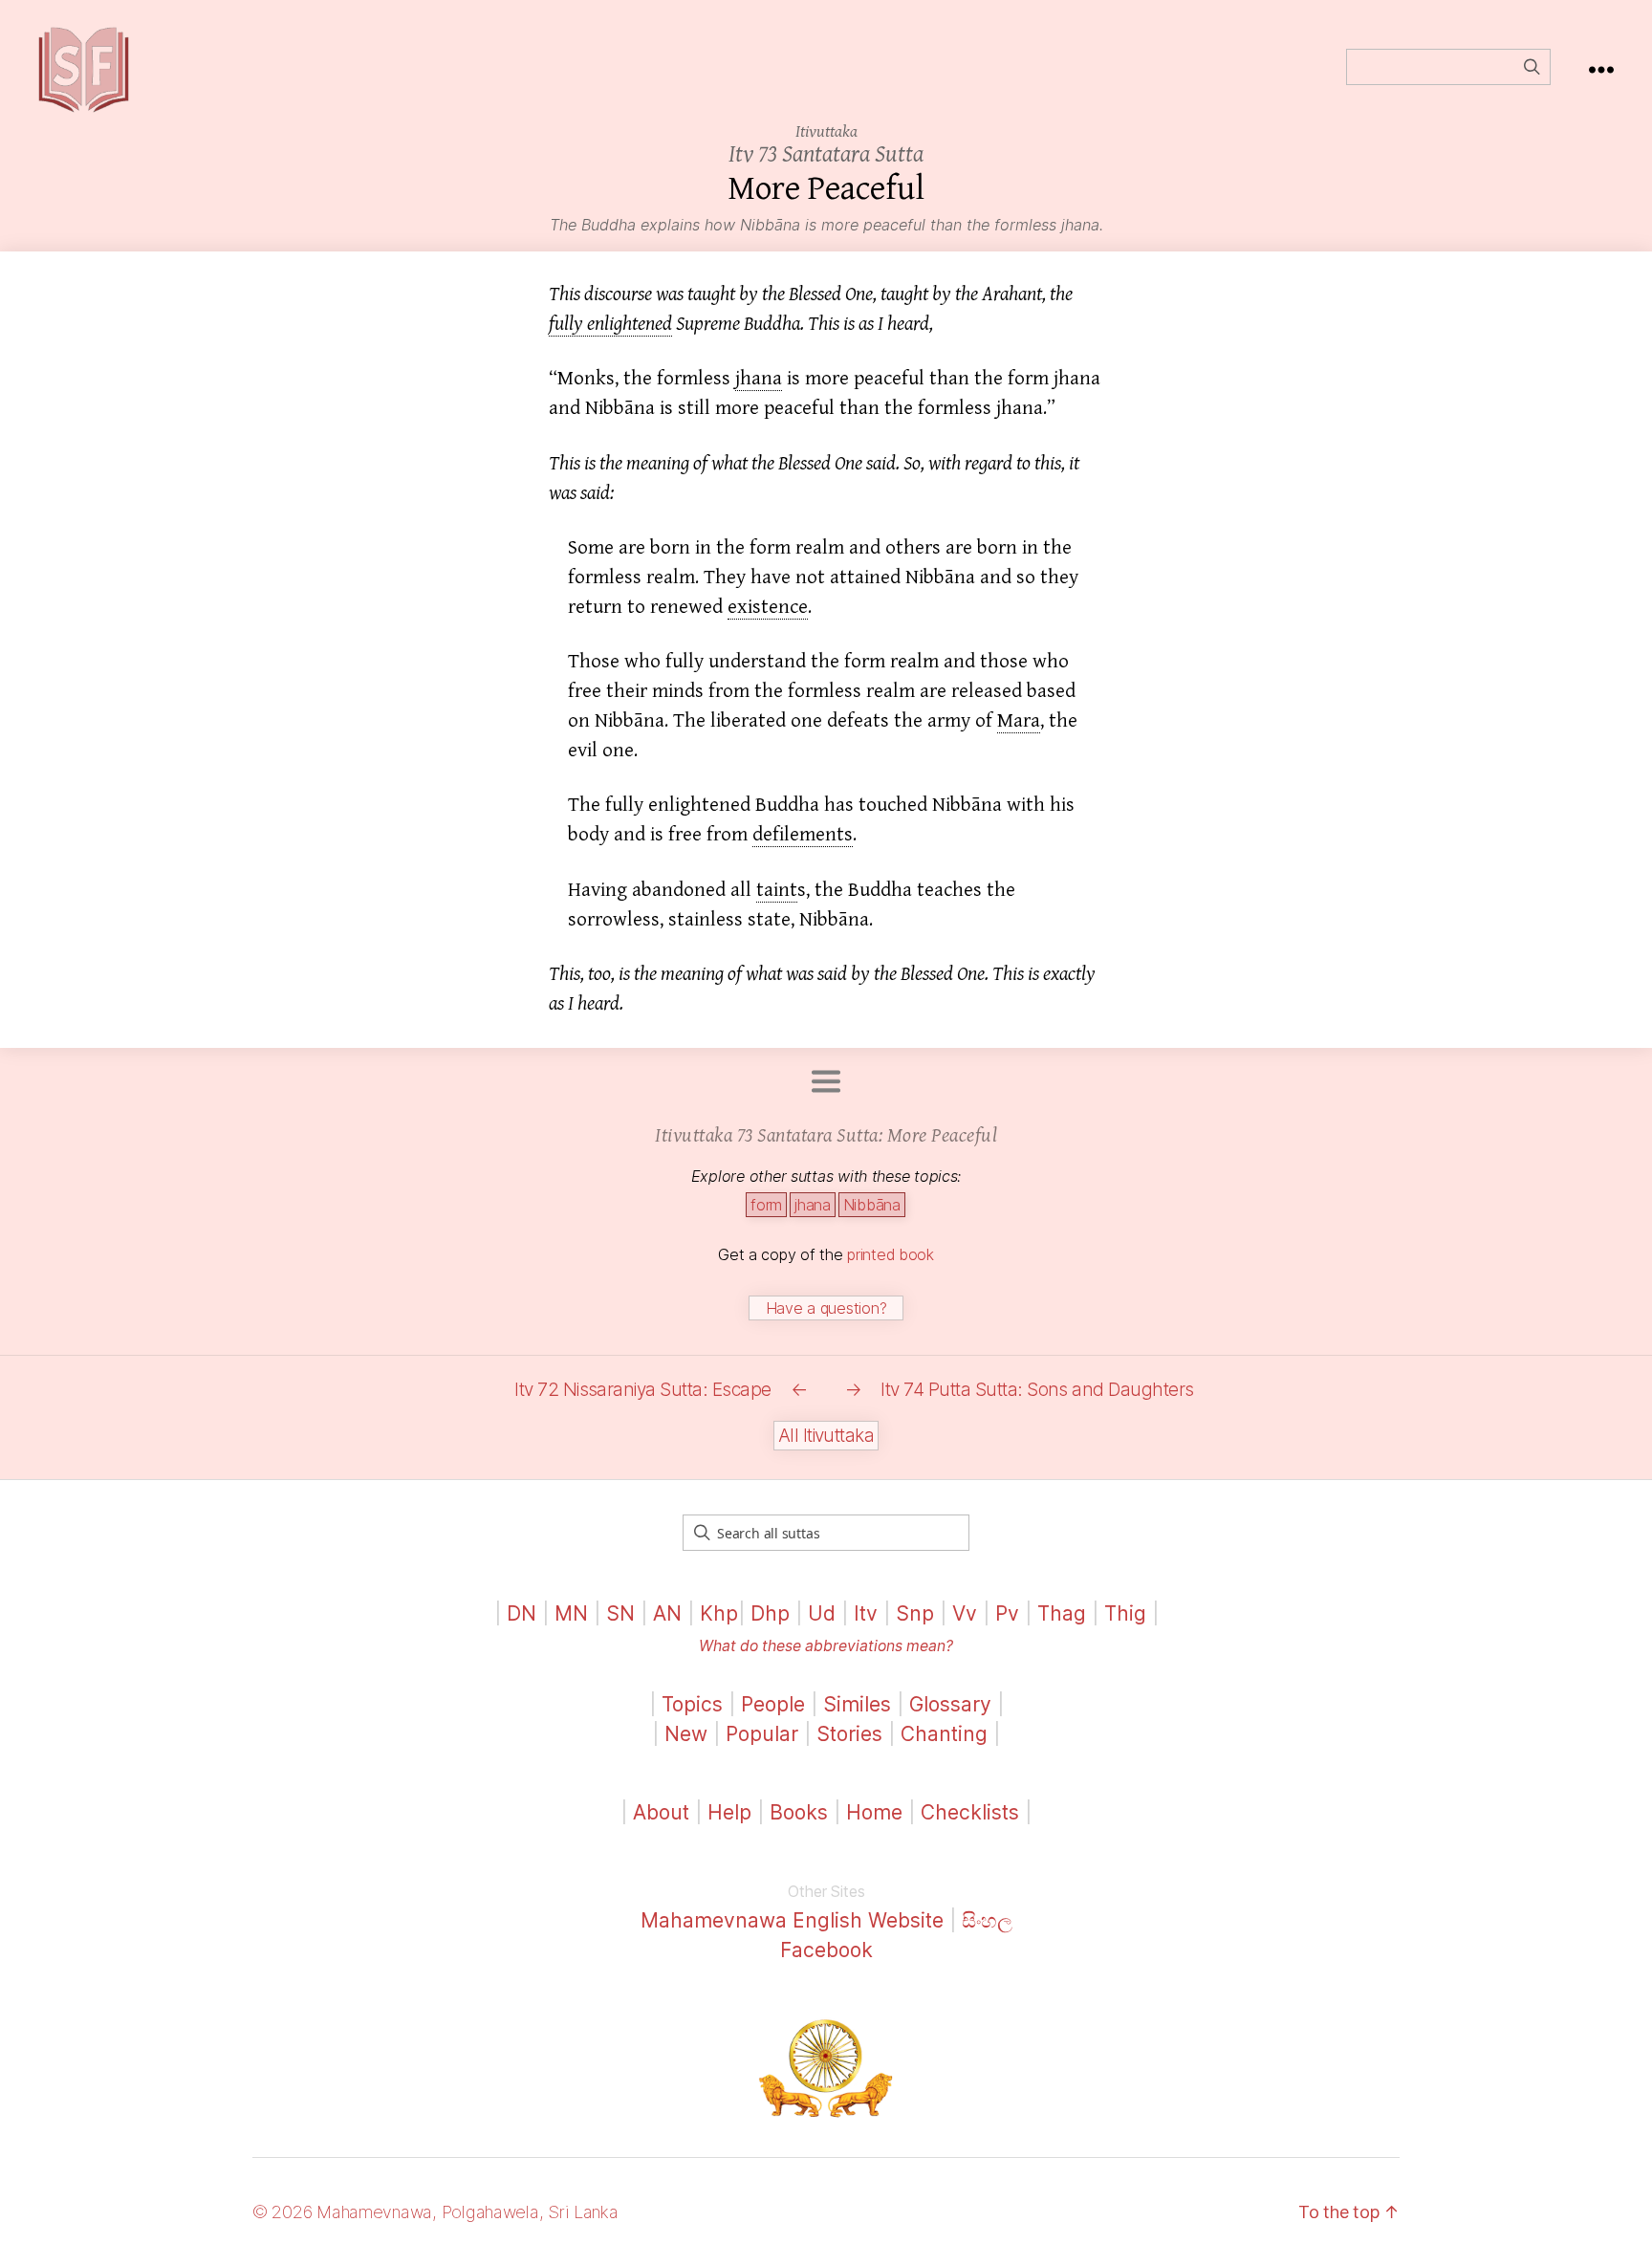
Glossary (950, 1704)
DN (522, 1613)
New (686, 1734)
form (766, 1205)
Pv (1007, 1613)
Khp (719, 1613)
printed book (891, 1254)
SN (620, 1613)
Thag (1062, 1613)
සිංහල (987, 1920)
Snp (915, 1613)
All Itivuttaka (826, 1436)
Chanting (944, 1734)
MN (571, 1613)
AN (667, 1613)
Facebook (826, 1950)
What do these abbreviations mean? (826, 1646)
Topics (692, 1704)
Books (799, 1812)
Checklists (970, 1812)
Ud (822, 1613)
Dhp (770, 1613)
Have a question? (826, 1308)
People (773, 1704)
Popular (762, 1734)
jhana (813, 1205)
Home (874, 1812)
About (664, 1812)
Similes (857, 1704)
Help (729, 1812)
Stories (849, 1734)
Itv (866, 1613)
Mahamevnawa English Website (792, 1920)
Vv (965, 1613)
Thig (1125, 1613)
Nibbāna (872, 1205)
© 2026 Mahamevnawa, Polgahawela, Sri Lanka (435, 2212)
